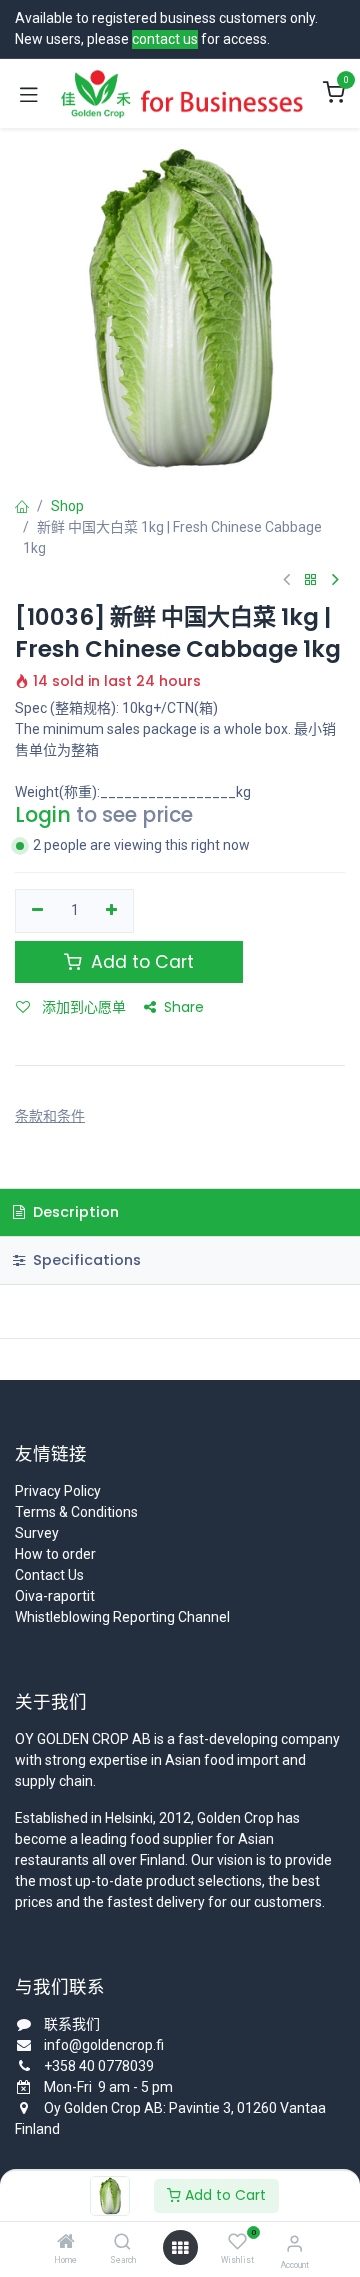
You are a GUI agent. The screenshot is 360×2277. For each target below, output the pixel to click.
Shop (67, 506)
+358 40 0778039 (99, 2066)
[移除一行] (37, 911)
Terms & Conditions (76, 1512)
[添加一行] (112, 911)
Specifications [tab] (85, 1260)
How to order (55, 1554)
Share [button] (184, 1007)
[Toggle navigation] (29, 94)
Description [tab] (74, 1212)
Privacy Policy (58, 1491)
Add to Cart (223, 2195)
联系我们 (72, 2024)
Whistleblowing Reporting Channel (122, 1617)
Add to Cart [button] (140, 962)
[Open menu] (180, 2248)
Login (43, 815)
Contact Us (49, 1575)
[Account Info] (294, 2243)
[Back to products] (311, 580)
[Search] (122, 2243)
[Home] (66, 2243)
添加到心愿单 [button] (82, 1007)
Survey (37, 1533)
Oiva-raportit (55, 1596)
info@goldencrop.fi (104, 2045)
